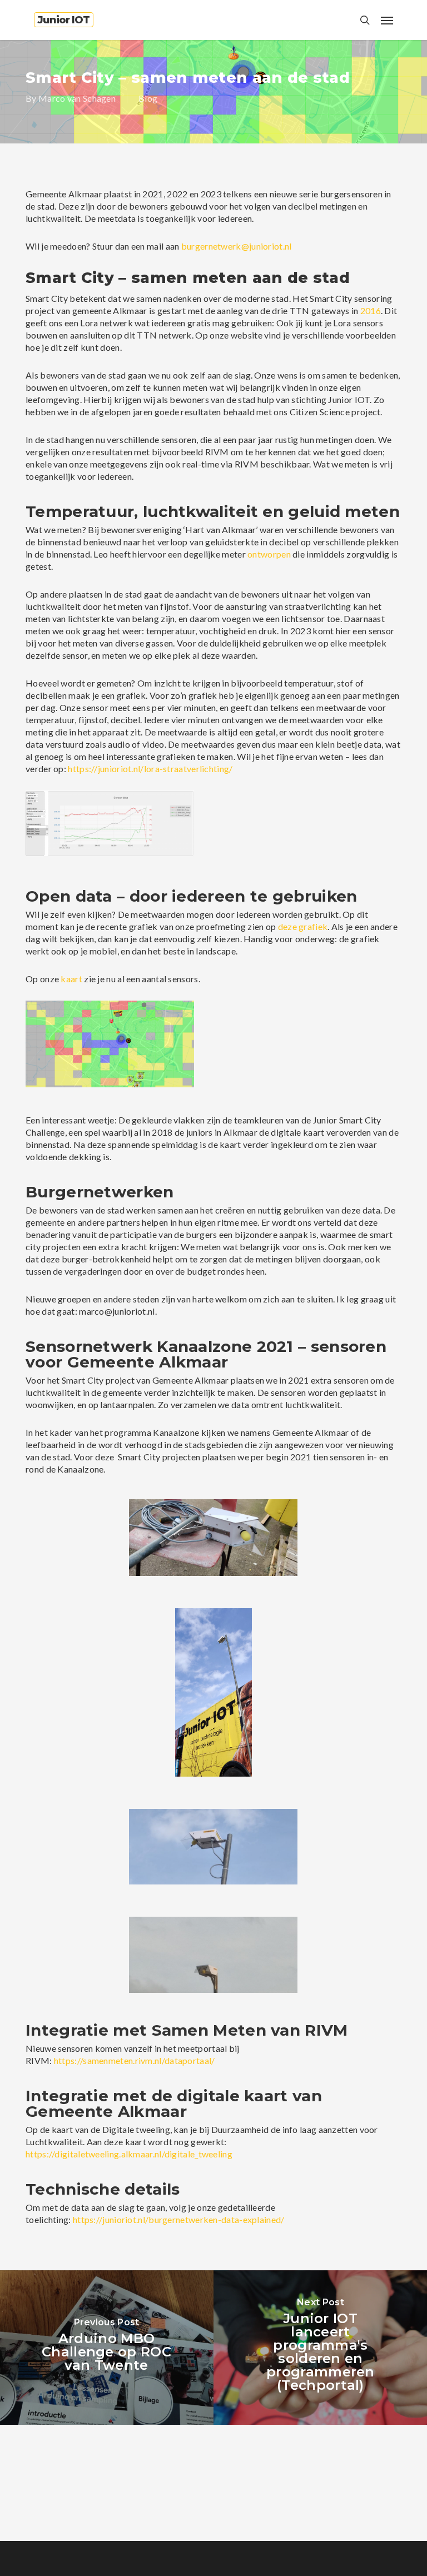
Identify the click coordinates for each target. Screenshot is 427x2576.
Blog (148, 98)
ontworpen (269, 554)
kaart (71, 979)
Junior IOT (64, 20)
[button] (387, 20)
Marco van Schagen (77, 98)
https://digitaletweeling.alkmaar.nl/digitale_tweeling (129, 2154)
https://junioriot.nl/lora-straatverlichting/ (150, 769)
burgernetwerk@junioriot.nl (237, 246)
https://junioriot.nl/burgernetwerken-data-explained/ (179, 2219)
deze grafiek (303, 926)
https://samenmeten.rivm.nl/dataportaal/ (135, 2060)
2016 (371, 310)
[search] (365, 20)
